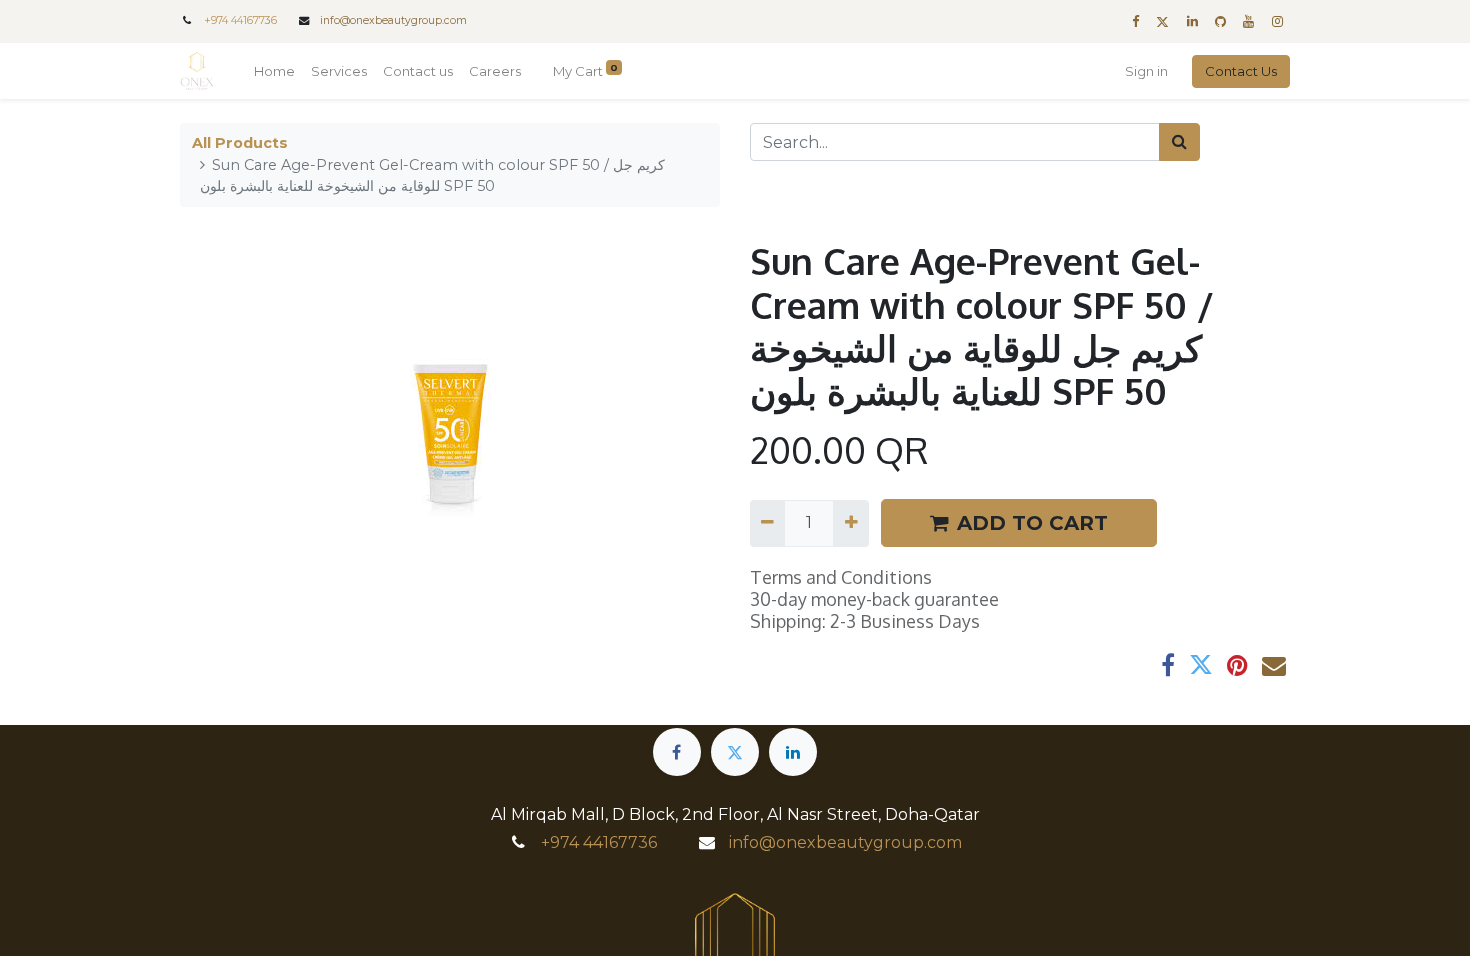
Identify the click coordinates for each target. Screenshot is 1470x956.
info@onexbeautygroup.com (393, 20)
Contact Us (1241, 71)
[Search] (1179, 142)
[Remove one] (767, 523)
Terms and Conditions (841, 577)
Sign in (1146, 71)
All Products (240, 143)
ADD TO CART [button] (1032, 523)
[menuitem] (274, 72)
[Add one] (850, 523)
